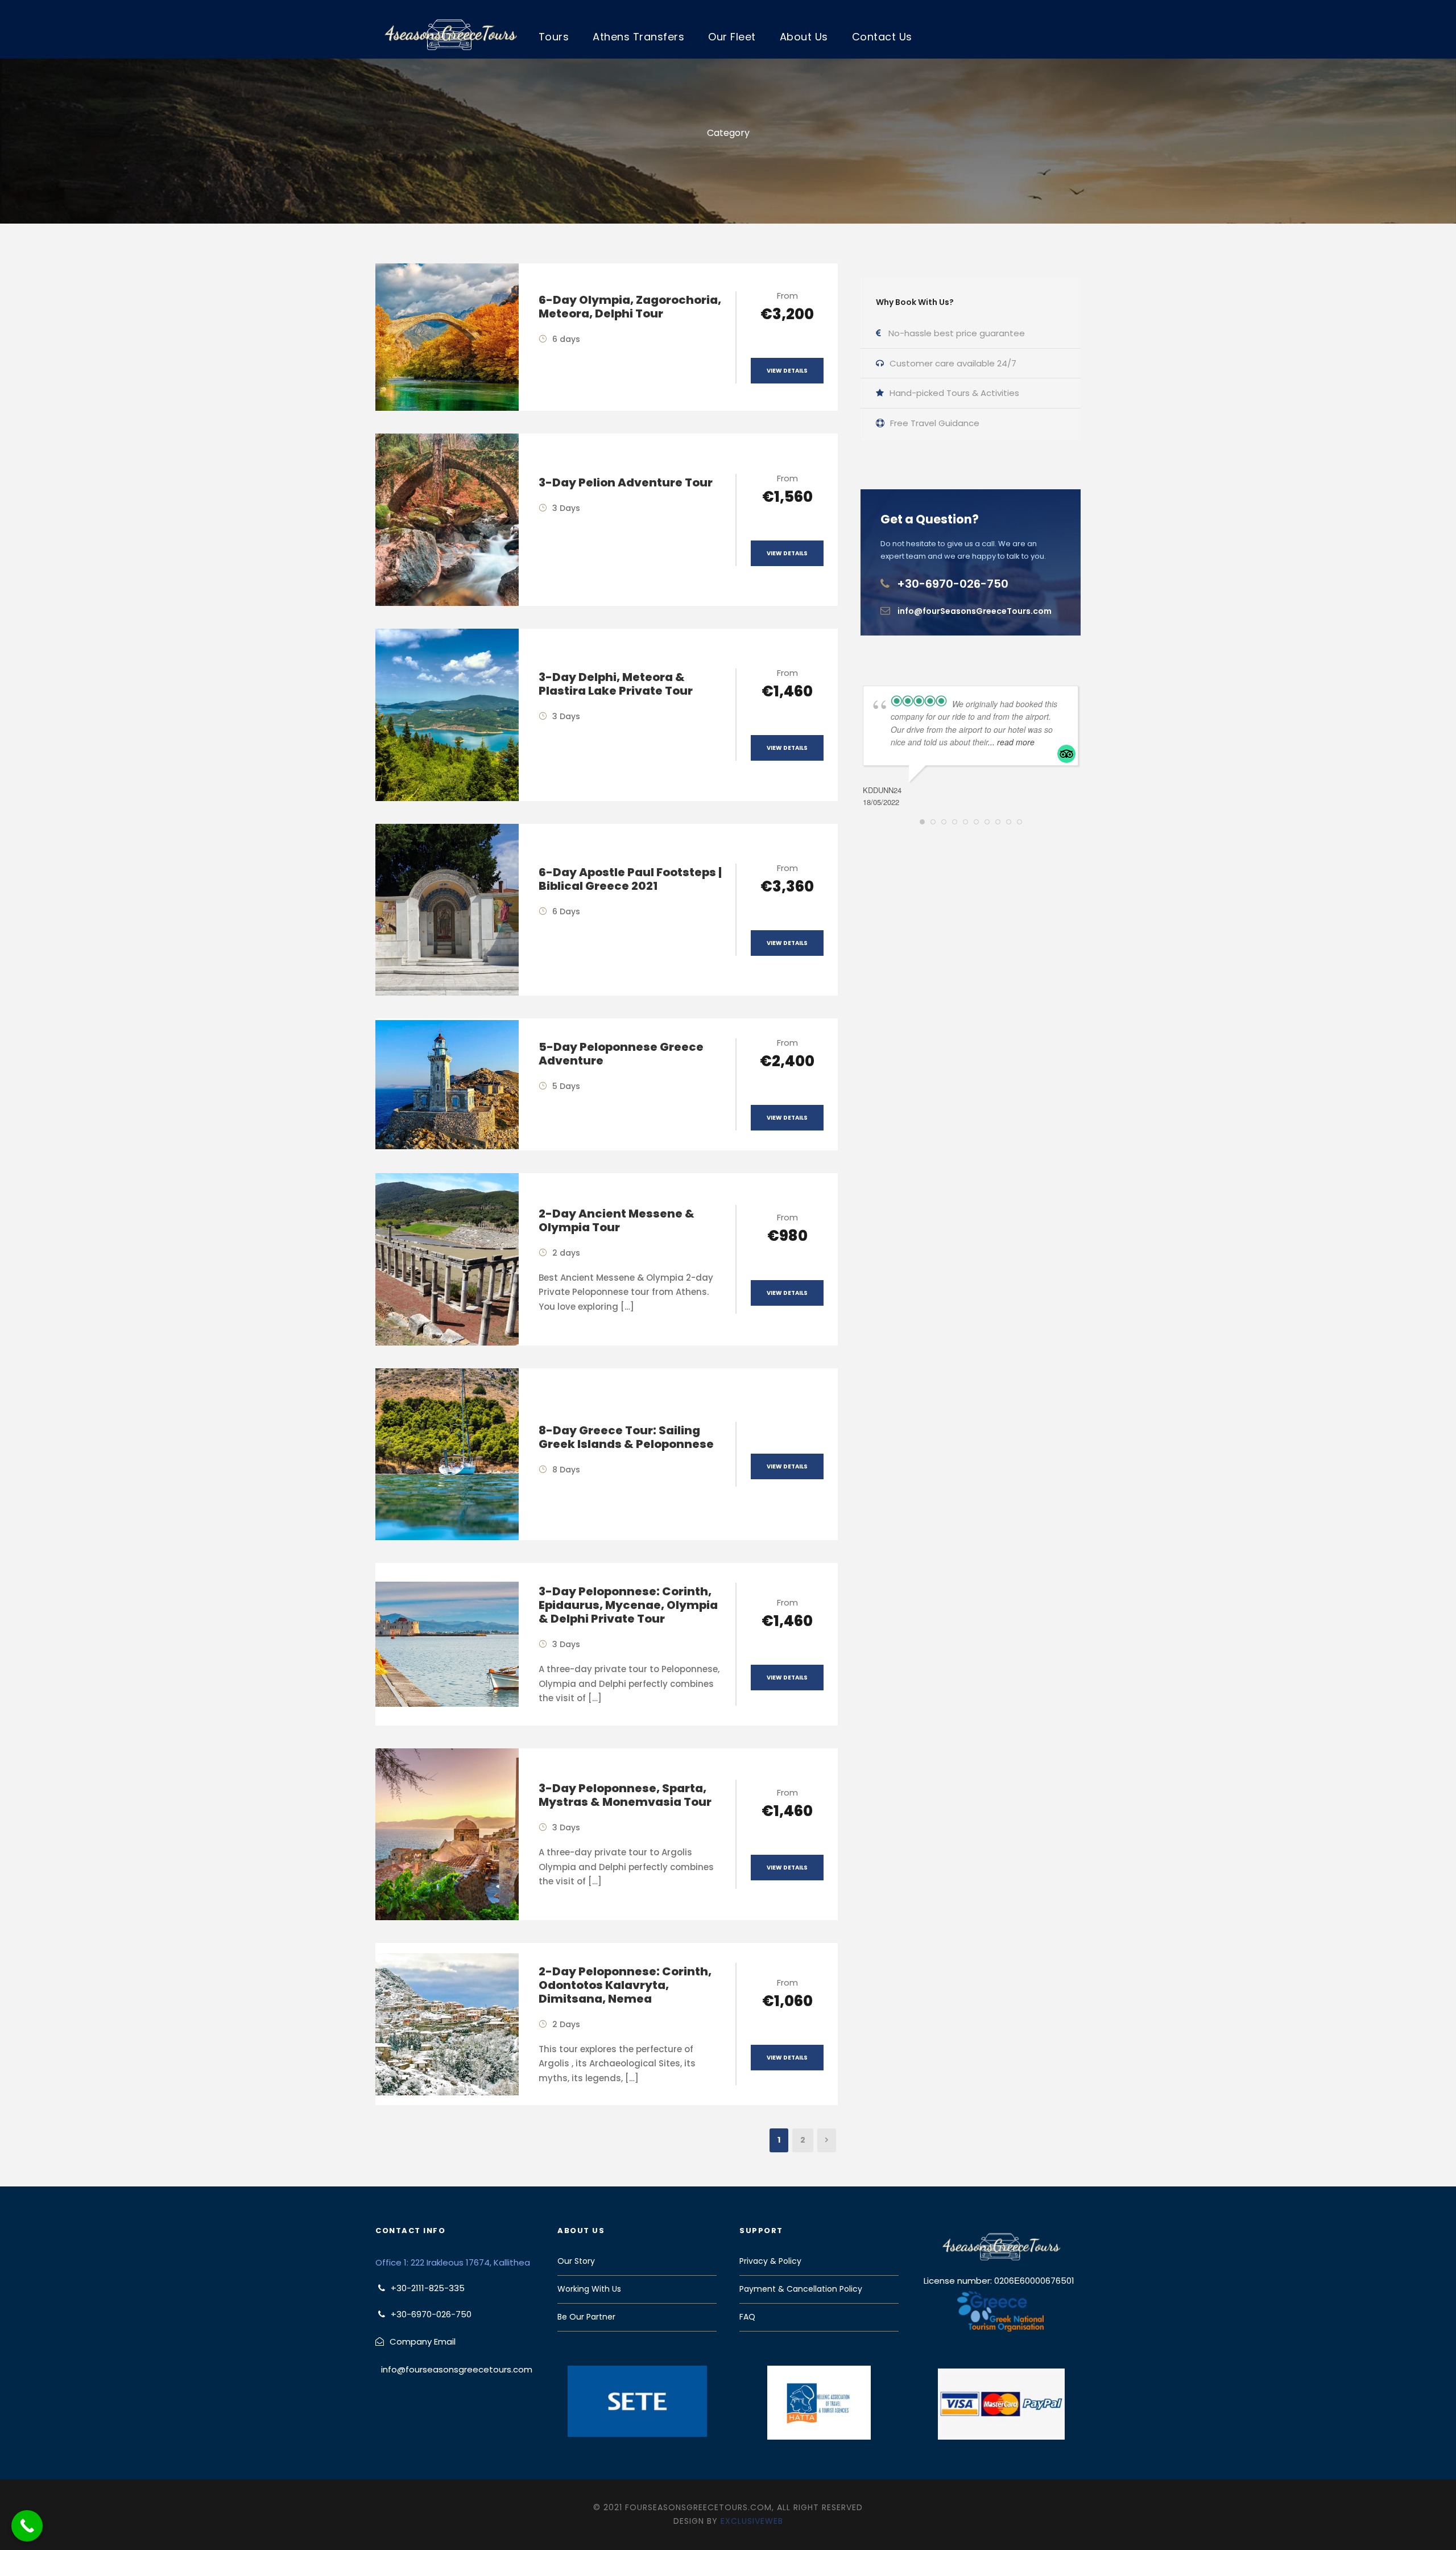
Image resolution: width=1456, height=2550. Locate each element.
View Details (787, 371)
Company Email (423, 2341)
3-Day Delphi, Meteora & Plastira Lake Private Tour (616, 684)
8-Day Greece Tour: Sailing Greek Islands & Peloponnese (626, 1437)
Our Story (576, 2261)
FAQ (747, 2317)
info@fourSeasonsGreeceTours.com (975, 611)
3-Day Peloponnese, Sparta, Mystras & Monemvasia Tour (625, 1795)
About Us (804, 37)
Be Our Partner (586, 2317)
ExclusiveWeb (752, 2521)
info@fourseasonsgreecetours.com (457, 2369)
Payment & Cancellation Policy (801, 2289)
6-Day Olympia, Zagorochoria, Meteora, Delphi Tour (630, 307)
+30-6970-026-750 (953, 584)
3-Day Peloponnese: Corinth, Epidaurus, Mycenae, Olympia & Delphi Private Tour (628, 1605)
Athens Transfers (638, 37)
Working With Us (589, 2289)
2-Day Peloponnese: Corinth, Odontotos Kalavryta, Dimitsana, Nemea (625, 1985)
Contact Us (882, 37)
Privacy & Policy (770, 2261)
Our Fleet (732, 37)
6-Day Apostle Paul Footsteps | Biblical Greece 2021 (630, 879)
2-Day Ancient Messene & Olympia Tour (617, 1220)
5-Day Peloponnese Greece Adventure (621, 1054)
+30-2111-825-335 (428, 2288)
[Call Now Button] (27, 2526)
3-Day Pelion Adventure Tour (626, 482)
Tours (554, 37)
